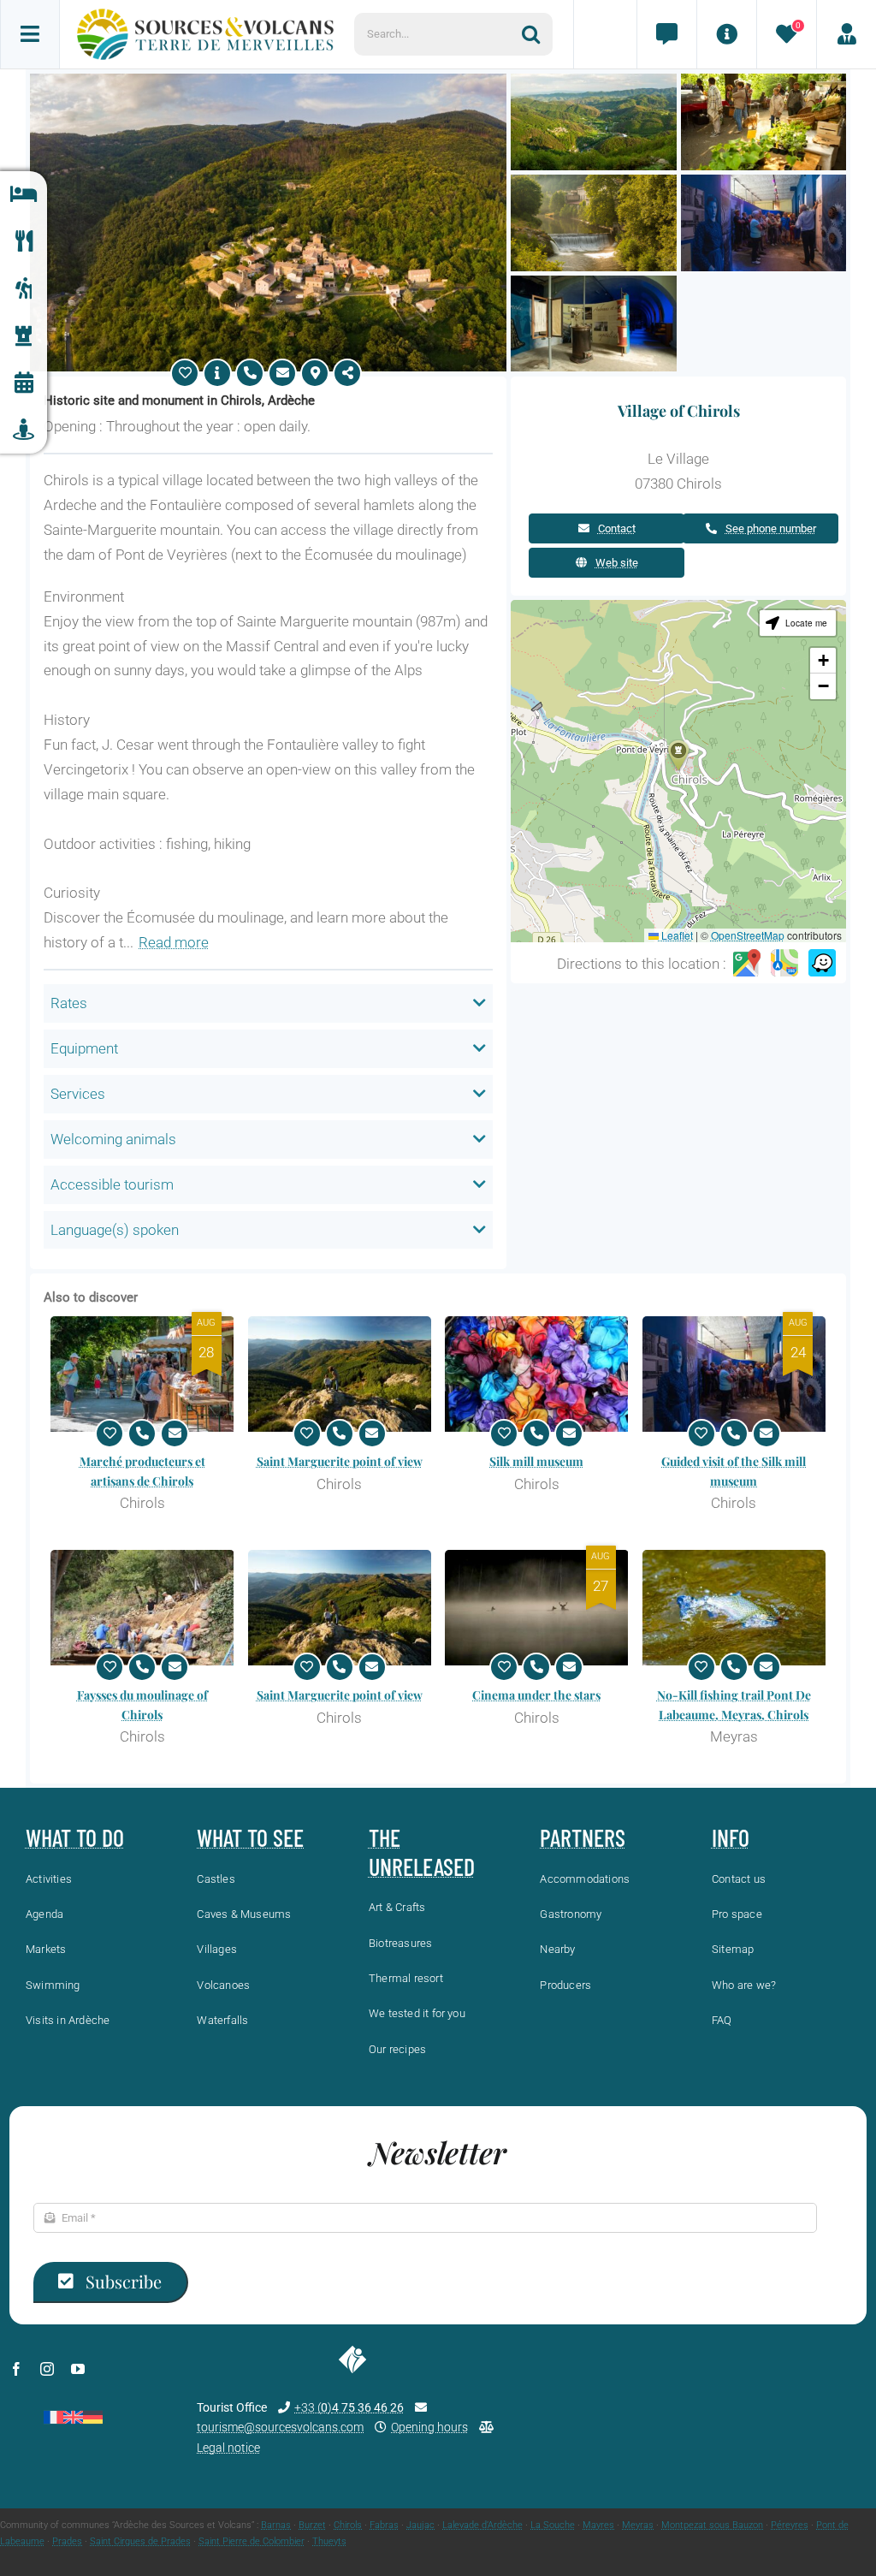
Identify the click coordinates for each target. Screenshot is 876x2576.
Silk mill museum (536, 1461)
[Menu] (30, 34)
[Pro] (846, 34)
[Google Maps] (747, 965)
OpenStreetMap (748, 935)
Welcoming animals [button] (113, 1139)
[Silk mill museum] (537, 1374)
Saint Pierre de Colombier (252, 2541)
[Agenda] (24, 383)
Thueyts (329, 2541)
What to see (250, 1837)
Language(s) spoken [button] (115, 1230)
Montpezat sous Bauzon (712, 2525)
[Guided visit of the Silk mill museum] (734, 1374)
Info (731, 1837)
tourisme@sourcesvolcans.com (280, 2427)
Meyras (638, 2525)
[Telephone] (250, 373)
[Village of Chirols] (268, 80)
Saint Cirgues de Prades (140, 2541)
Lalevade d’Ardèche (482, 2525)
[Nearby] (24, 430)
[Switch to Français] (53, 2417)
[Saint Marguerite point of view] (340, 1374)
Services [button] (78, 1094)
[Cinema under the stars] (537, 1608)
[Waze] (822, 965)
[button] (678, 755)
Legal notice (228, 2448)
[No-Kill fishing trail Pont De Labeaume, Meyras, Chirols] (734, 1608)
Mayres (598, 2525)
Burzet (312, 2525)
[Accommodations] (24, 195)
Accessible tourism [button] (112, 1184)
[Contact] (666, 34)
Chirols (348, 2525)
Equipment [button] (84, 1048)
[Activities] (24, 289)
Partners (583, 1837)
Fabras (384, 2525)
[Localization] (315, 373)
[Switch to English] (73, 2417)
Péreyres (790, 2525)
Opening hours (429, 2427)
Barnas (276, 2525)
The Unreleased (422, 1852)
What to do (75, 1837)
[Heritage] (24, 336)
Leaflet (676, 935)
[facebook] (16, 2369)
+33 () (349, 2407)
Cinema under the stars (536, 1695)
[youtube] (78, 2369)
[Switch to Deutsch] (93, 2417)
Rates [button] (69, 1003)
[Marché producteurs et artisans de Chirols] (142, 1374)
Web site (617, 563)
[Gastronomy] (24, 242)
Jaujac (420, 2525)
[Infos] (726, 34)
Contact (617, 528)
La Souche (553, 2525)
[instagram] (47, 2369)
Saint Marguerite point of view (340, 1461)
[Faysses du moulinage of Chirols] (142, 1608)
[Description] (217, 373)
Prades (67, 2541)
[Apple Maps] (784, 965)
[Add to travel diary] (185, 373)
